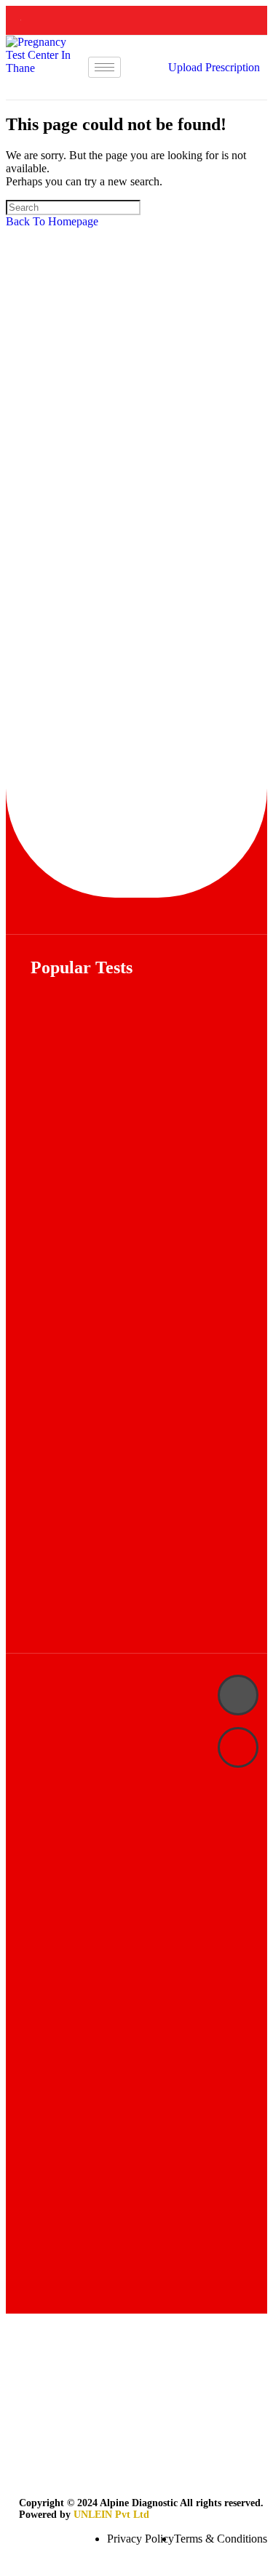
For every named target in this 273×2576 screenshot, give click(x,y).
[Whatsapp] (238, 1747)
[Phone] (238, 1695)
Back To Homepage (52, 221)
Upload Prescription (214, 67)
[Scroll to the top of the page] (10, 2563)
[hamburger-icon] (104, 67)
